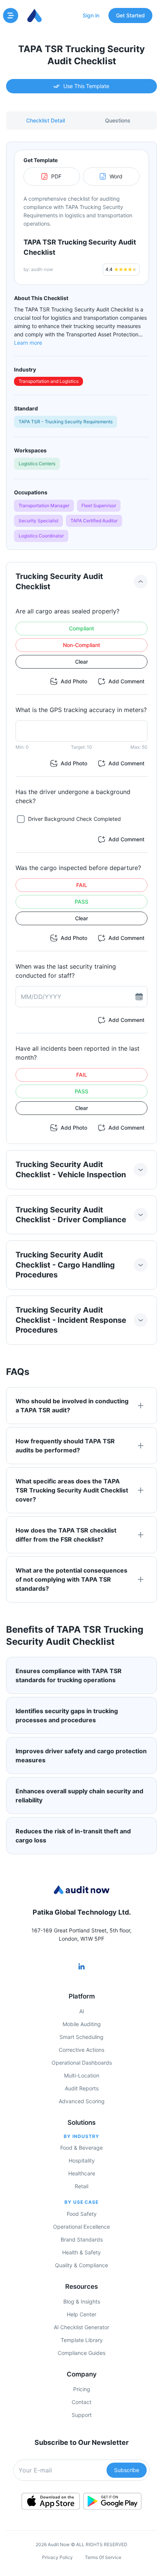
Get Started (130, 15)
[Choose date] (139, 997)
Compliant (81, 628)
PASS (81, 902)
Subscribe (127, 2470)
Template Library (82, 2340)
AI (82, 2011)
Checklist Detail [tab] (45, 120)
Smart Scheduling (81, 2037)
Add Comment (126, 681)
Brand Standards (82, 2239)
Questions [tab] (118, 120)
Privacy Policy (57, 2557)
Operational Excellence (81, 2227)
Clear (81, 662)
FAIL (82, 885)
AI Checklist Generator (81, 2327)
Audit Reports (82, 2088)
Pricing (82, 2389)
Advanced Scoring (82, 2101)
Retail (81, 2186)
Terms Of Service (103, 2557)
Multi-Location (82, 2075)
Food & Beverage (81, 2148)
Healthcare (82, 2173)
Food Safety (82, 2214)
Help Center (81, 2314)
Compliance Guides (81, 2353)
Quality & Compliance (81, 2265)
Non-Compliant (81, 645)
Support (82, 2415)
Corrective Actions (81, 2050)
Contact (81, 2402)
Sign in (91, 15)
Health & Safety (81, 2252)
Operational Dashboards (82, 2063)
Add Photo (74, 681)
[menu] (11, 15)
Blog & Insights (82, 2301)
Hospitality (82, 2160)
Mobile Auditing (82, 2024)
